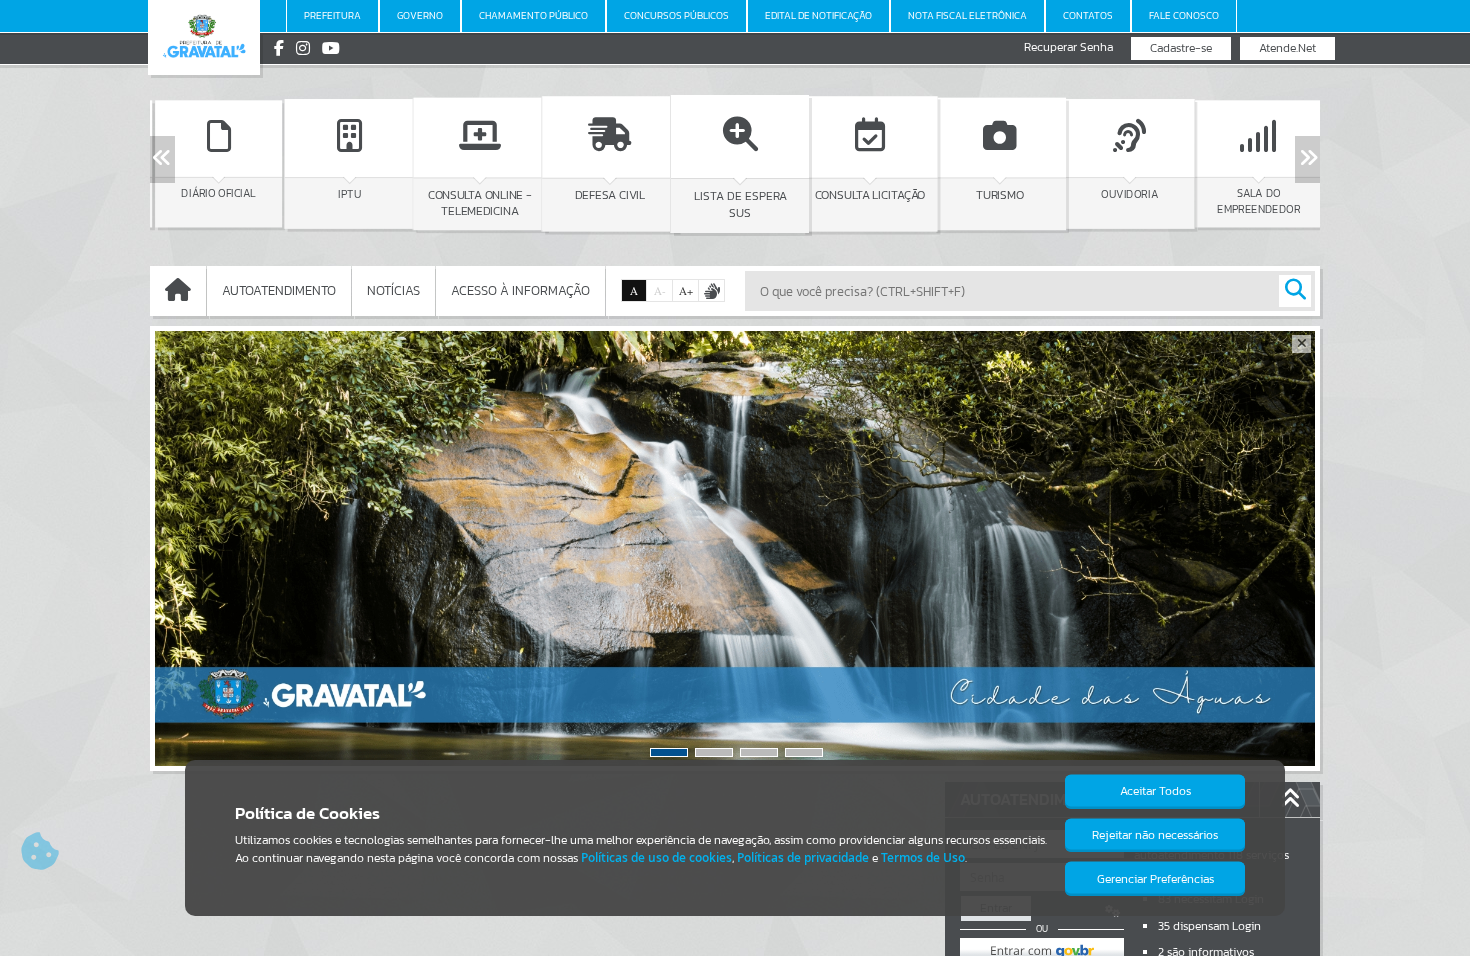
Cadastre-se (1181, 48)
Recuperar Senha (1068, 47)
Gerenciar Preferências (1155, 879)
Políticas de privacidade (803, 857)
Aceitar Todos (1155, 791)
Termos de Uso (923, 857)
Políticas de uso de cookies (656, 857)
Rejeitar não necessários (1155, 835)
